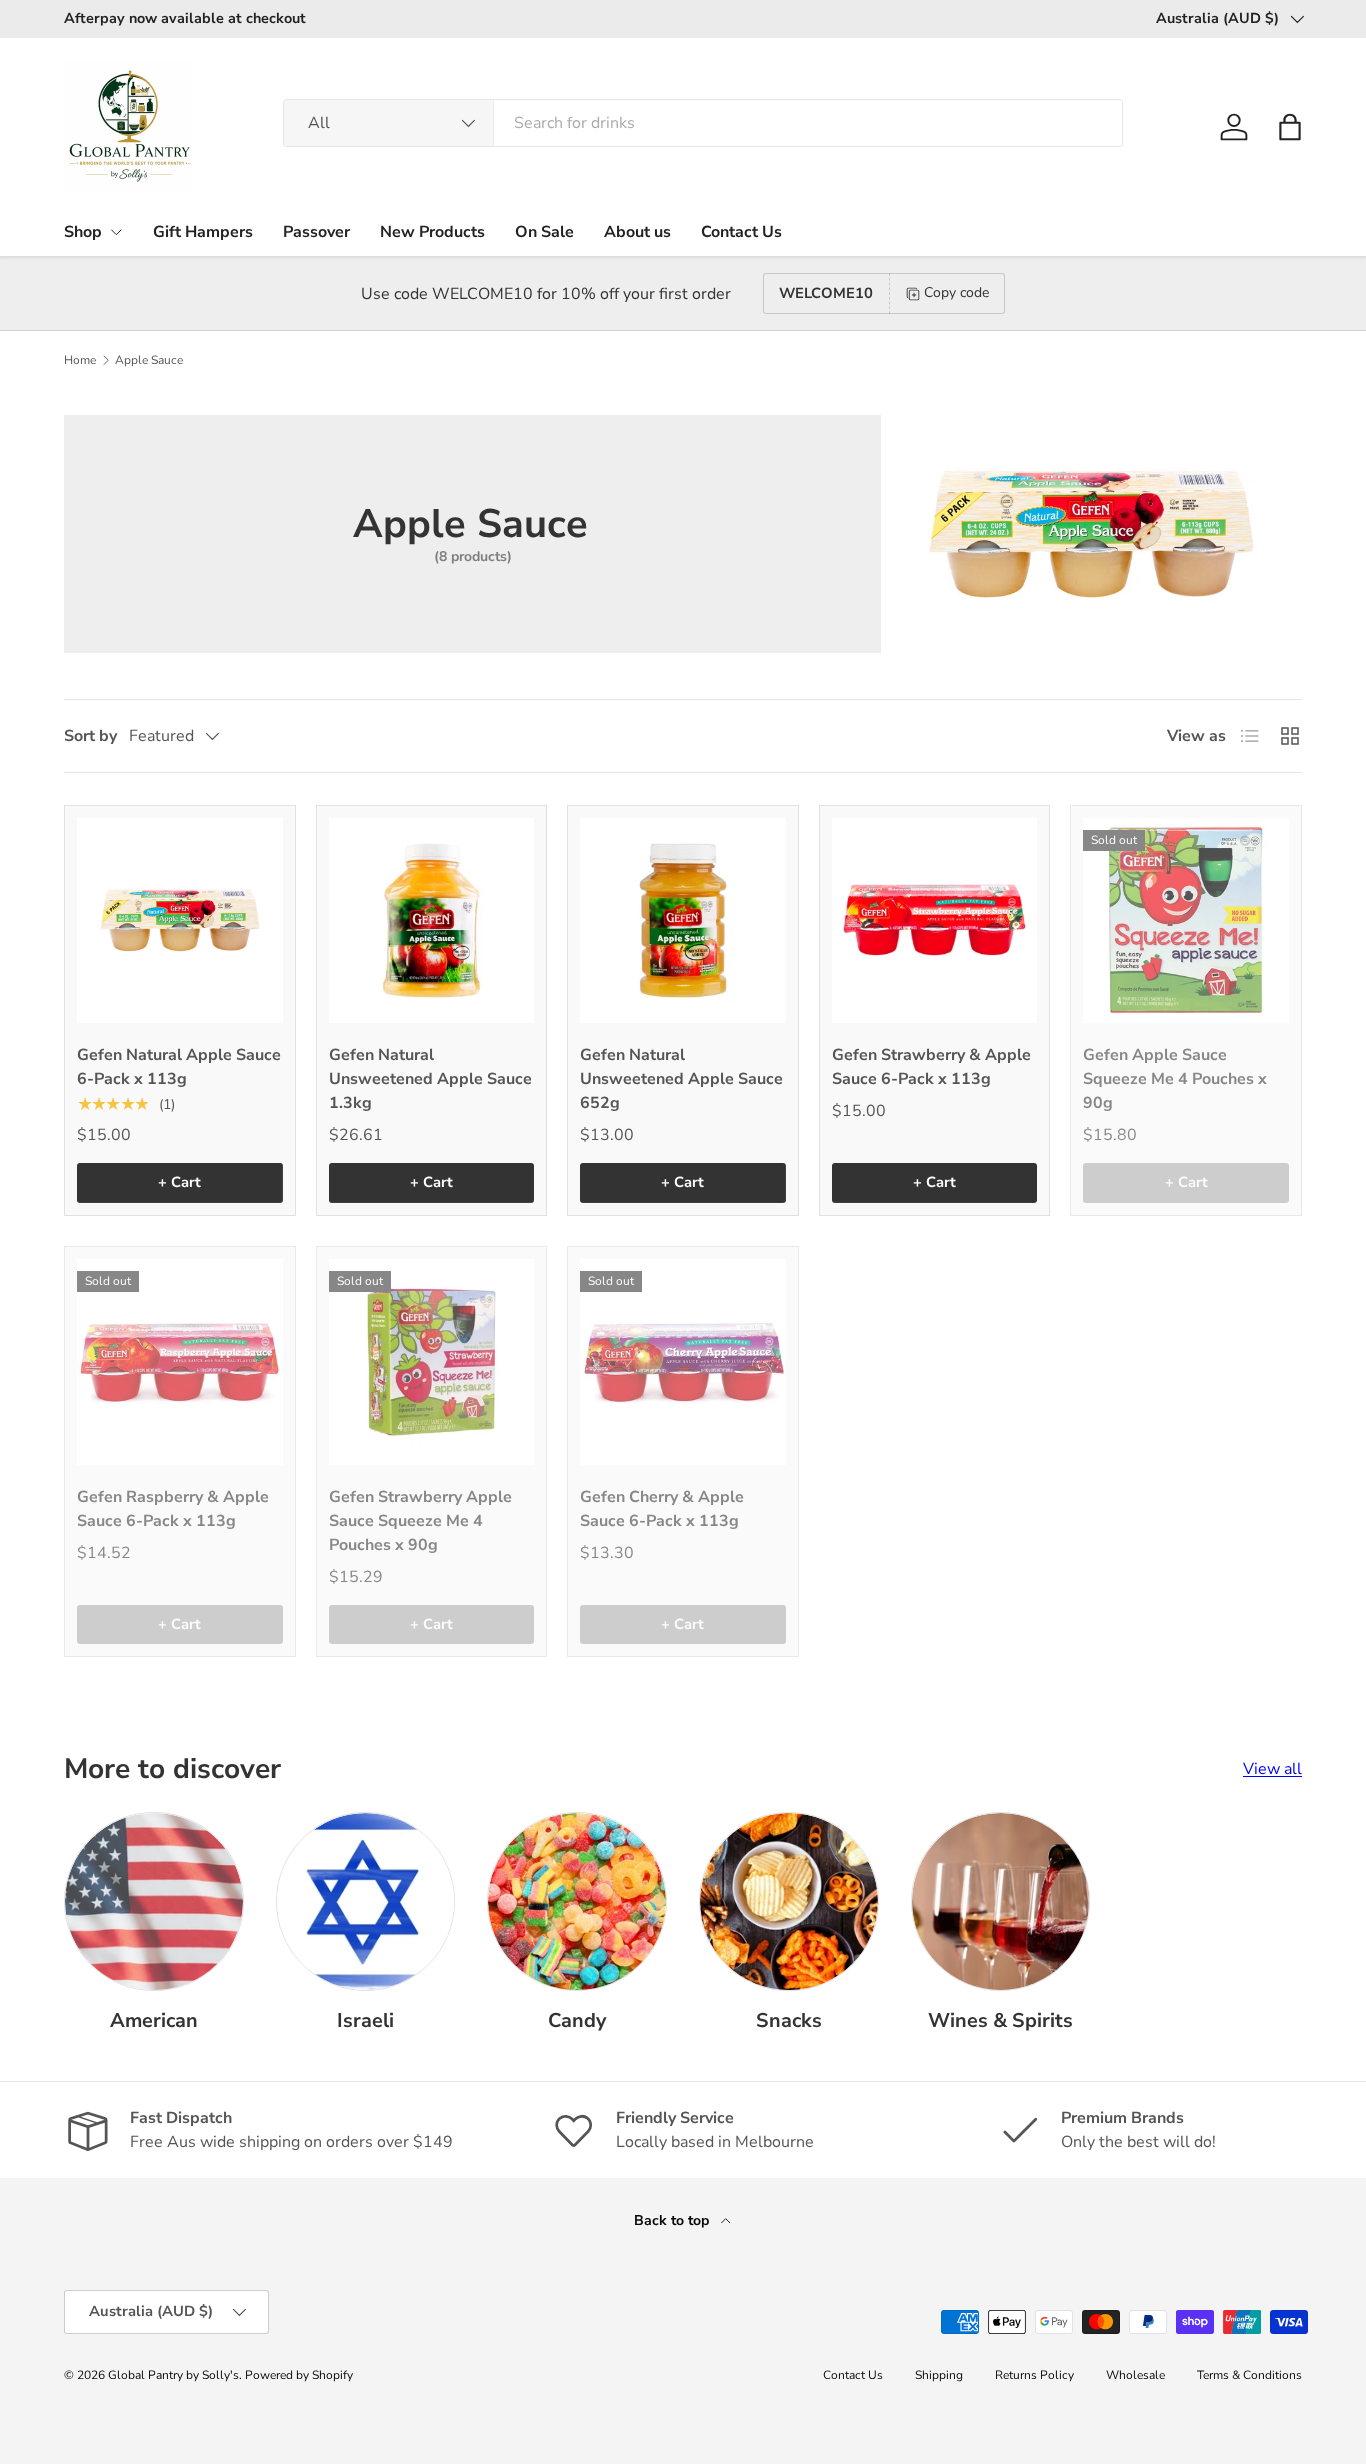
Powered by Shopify (299, 2375)
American (154, 2020)
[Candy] (577, 1902)
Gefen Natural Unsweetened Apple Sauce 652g (681, 1079)
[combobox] (703, 123)
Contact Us (741, 232)
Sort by (90, 736)
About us (637, 232)
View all (1272, 1769)
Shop (83, 232)
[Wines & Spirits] (1001, 1902)
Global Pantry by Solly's (173, 2375)
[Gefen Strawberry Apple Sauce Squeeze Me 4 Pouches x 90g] (432, 1362)
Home (80, 360)
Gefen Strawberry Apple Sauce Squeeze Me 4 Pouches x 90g (420, 1521)
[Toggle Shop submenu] (116, 232)
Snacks (789, 2020)
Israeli (365, 2020)
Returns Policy (1034, 2375)
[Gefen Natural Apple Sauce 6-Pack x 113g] (180, 921)
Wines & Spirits (1000, 2020)
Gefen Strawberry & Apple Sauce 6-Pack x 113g (931, 1067)
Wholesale (1135, 2375)
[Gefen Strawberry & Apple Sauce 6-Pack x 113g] (935, 921)
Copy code (956, 292)
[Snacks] (789, 1902)
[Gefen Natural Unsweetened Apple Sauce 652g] (683, 921)
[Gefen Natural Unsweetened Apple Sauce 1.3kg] (432, 921)
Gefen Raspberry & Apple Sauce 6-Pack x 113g (173, 1509)
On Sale (544, 232)
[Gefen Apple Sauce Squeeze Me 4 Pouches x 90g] (1186, 921)
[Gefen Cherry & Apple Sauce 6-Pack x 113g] (683, 1362)
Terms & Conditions (1249, 2375)
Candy (577, 2020)
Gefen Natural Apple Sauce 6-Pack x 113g (179, 1067)
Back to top (673, 2220)
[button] (1290, 127)
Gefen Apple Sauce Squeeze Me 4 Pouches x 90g (1175, 1079)
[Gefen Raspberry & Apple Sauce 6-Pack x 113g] (180, 1362)
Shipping (939, 2375)
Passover (316, 232)
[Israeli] (366, 1902)
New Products (432, 232)
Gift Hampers (203, 232)
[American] (154, 1902)
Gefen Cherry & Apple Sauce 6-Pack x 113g (662, 1509)
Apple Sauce (149, 360)
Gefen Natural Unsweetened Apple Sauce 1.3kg (430, 1079)
